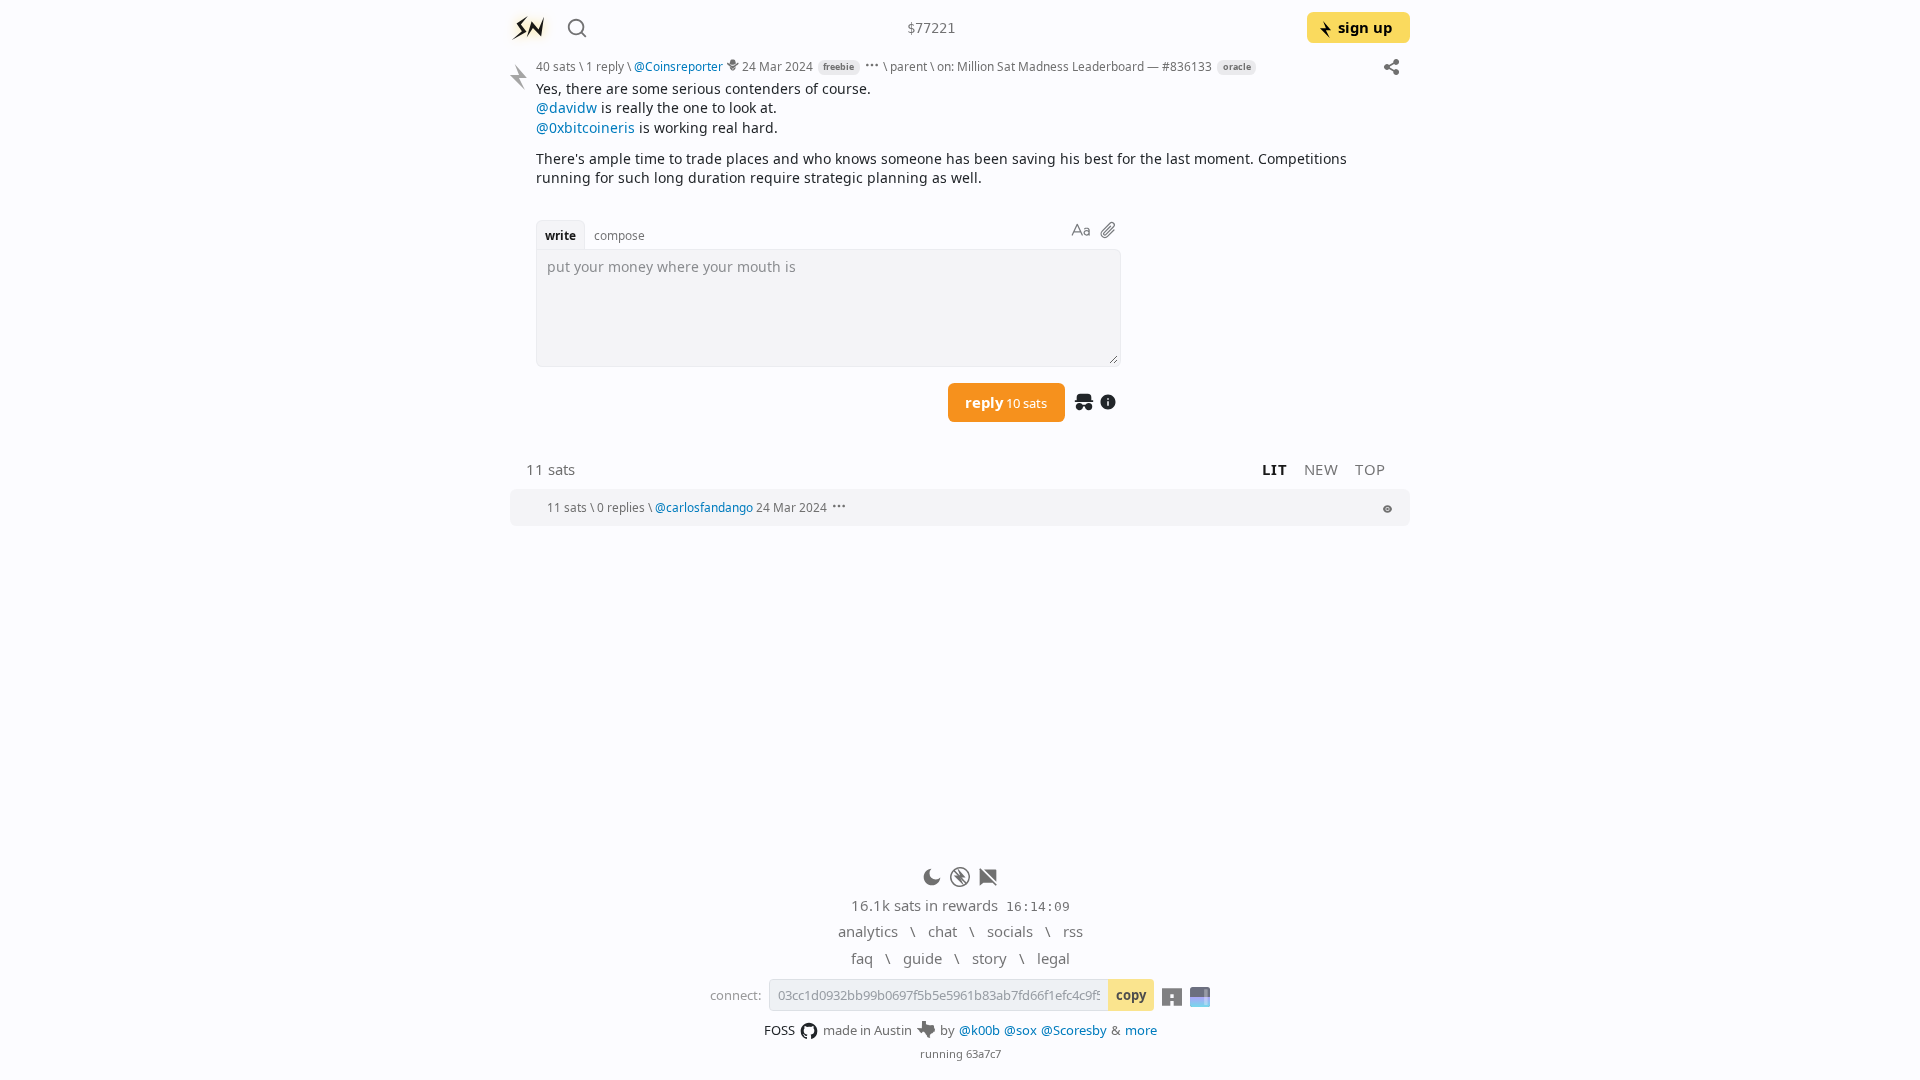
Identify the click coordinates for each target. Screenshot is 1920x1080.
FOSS (779, 1030)
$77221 (931, 28)
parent (908, 66)
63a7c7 (983, 1053)
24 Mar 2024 (777, 66)
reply (1006, 402)
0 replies (621, 507)
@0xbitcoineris (585, 127)
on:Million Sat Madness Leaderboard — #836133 (1074, 66)
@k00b (979, 1030)
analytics (868, 931)
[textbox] (965, 133)
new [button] (1321, 469)
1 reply (605, 66)
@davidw (566, 107)
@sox (1020, 1030)
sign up (1365, 27)
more (1141, 1030)
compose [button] (619, 235)
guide (922, 958)
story (989, 958)
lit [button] (1274, 469)
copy (1131, 995)
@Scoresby (1074, 1030)
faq (862, 958)
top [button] (1370, 469)
